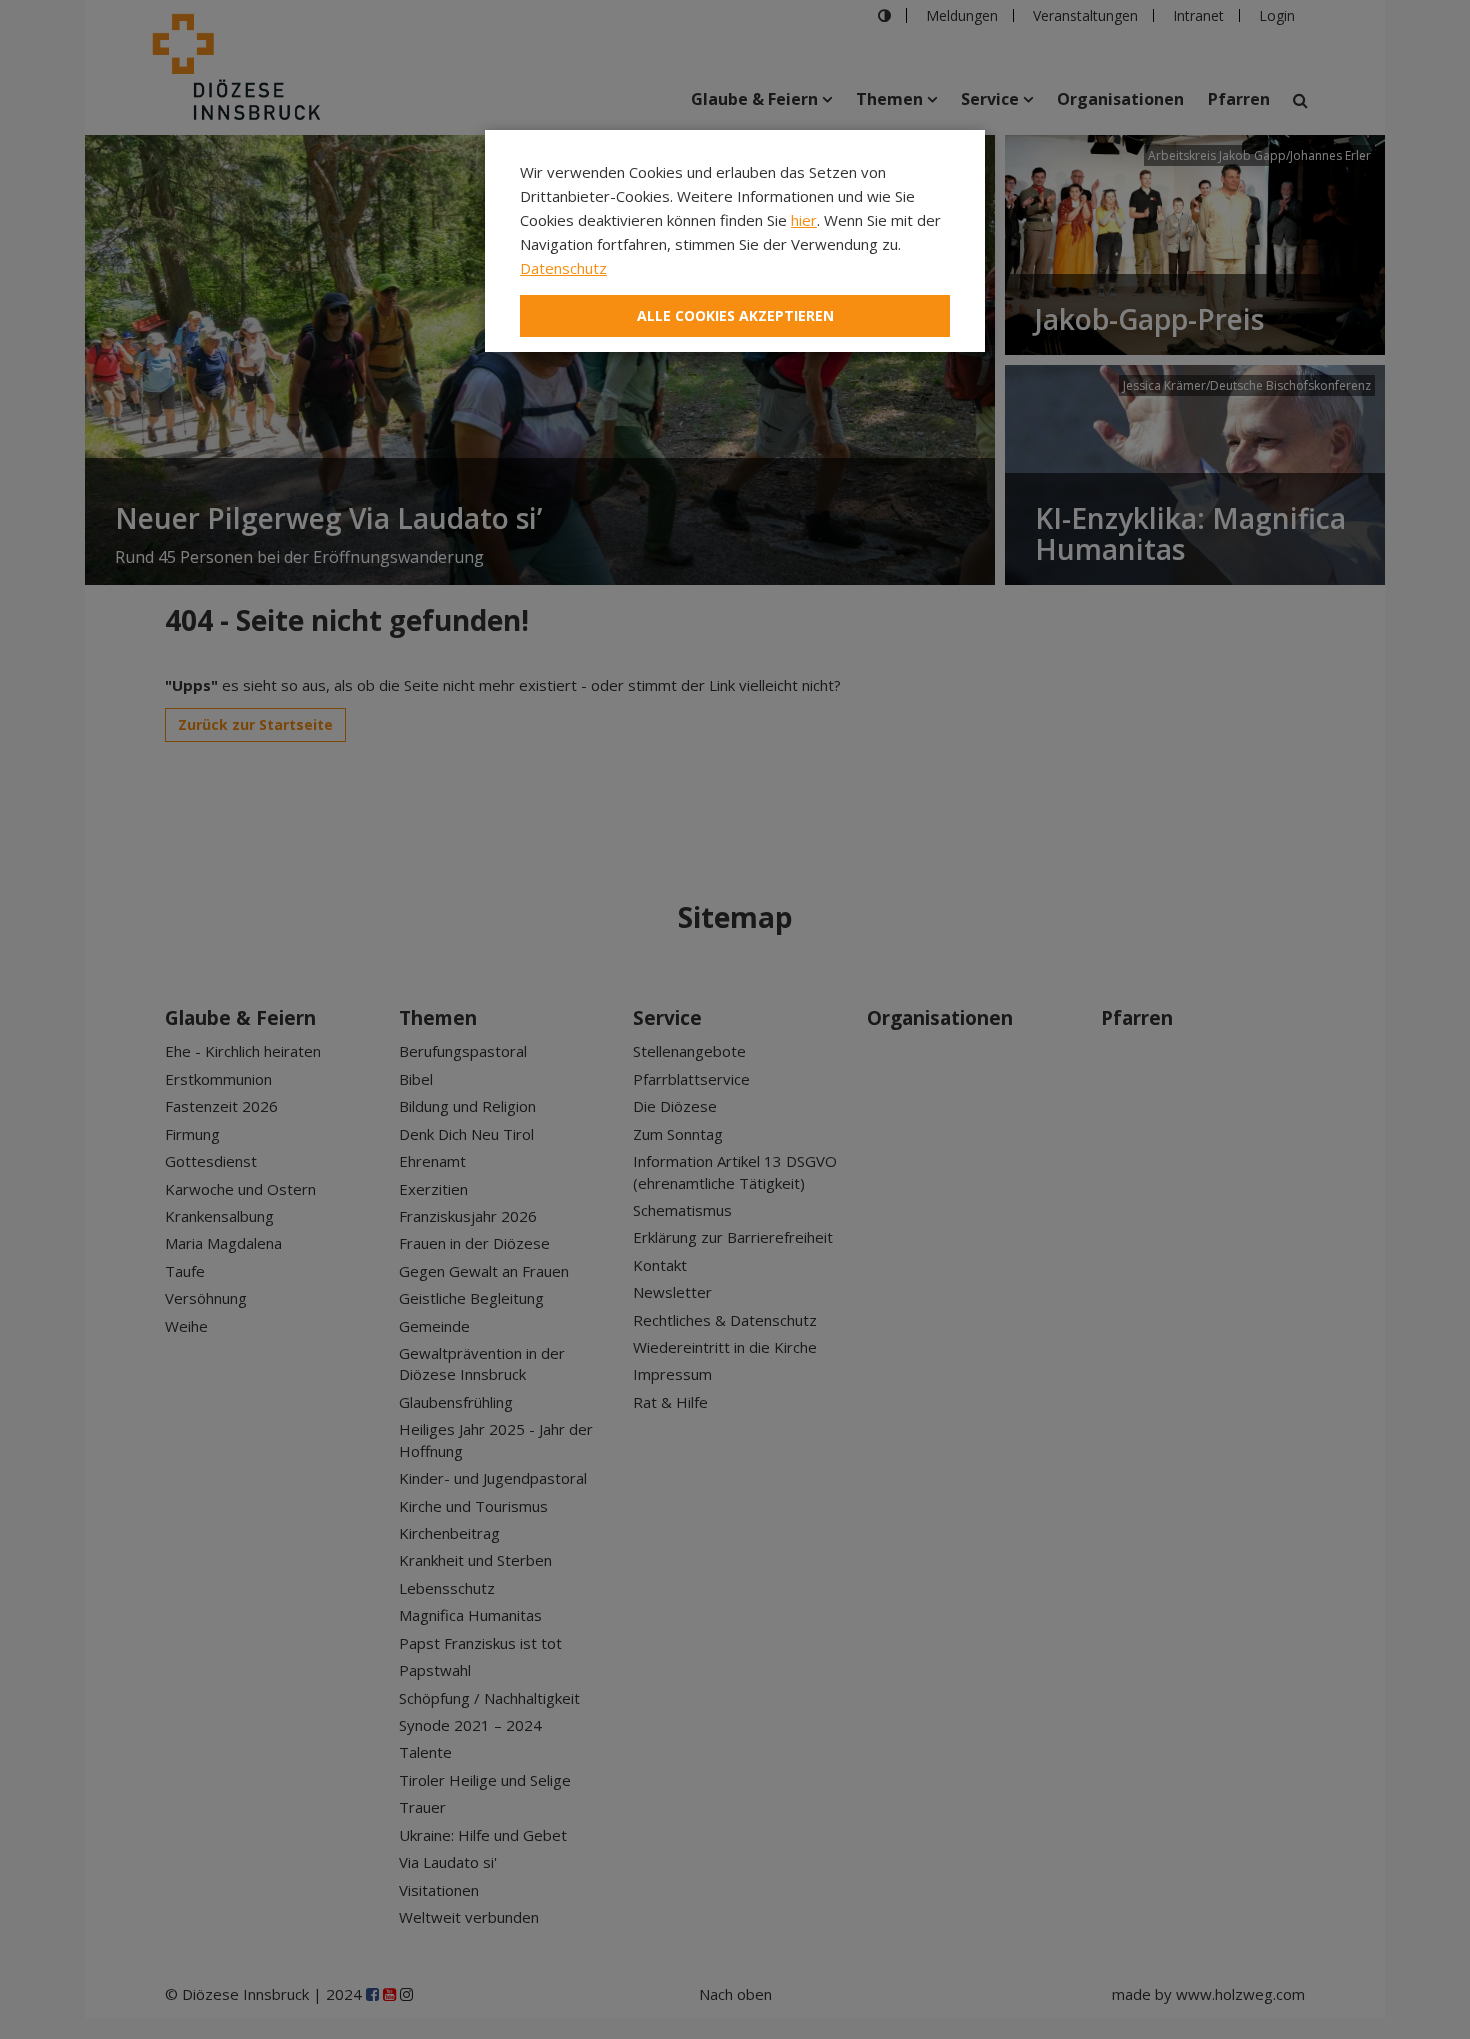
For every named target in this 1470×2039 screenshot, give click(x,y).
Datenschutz (563, 268)
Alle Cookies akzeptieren (735, 315)
